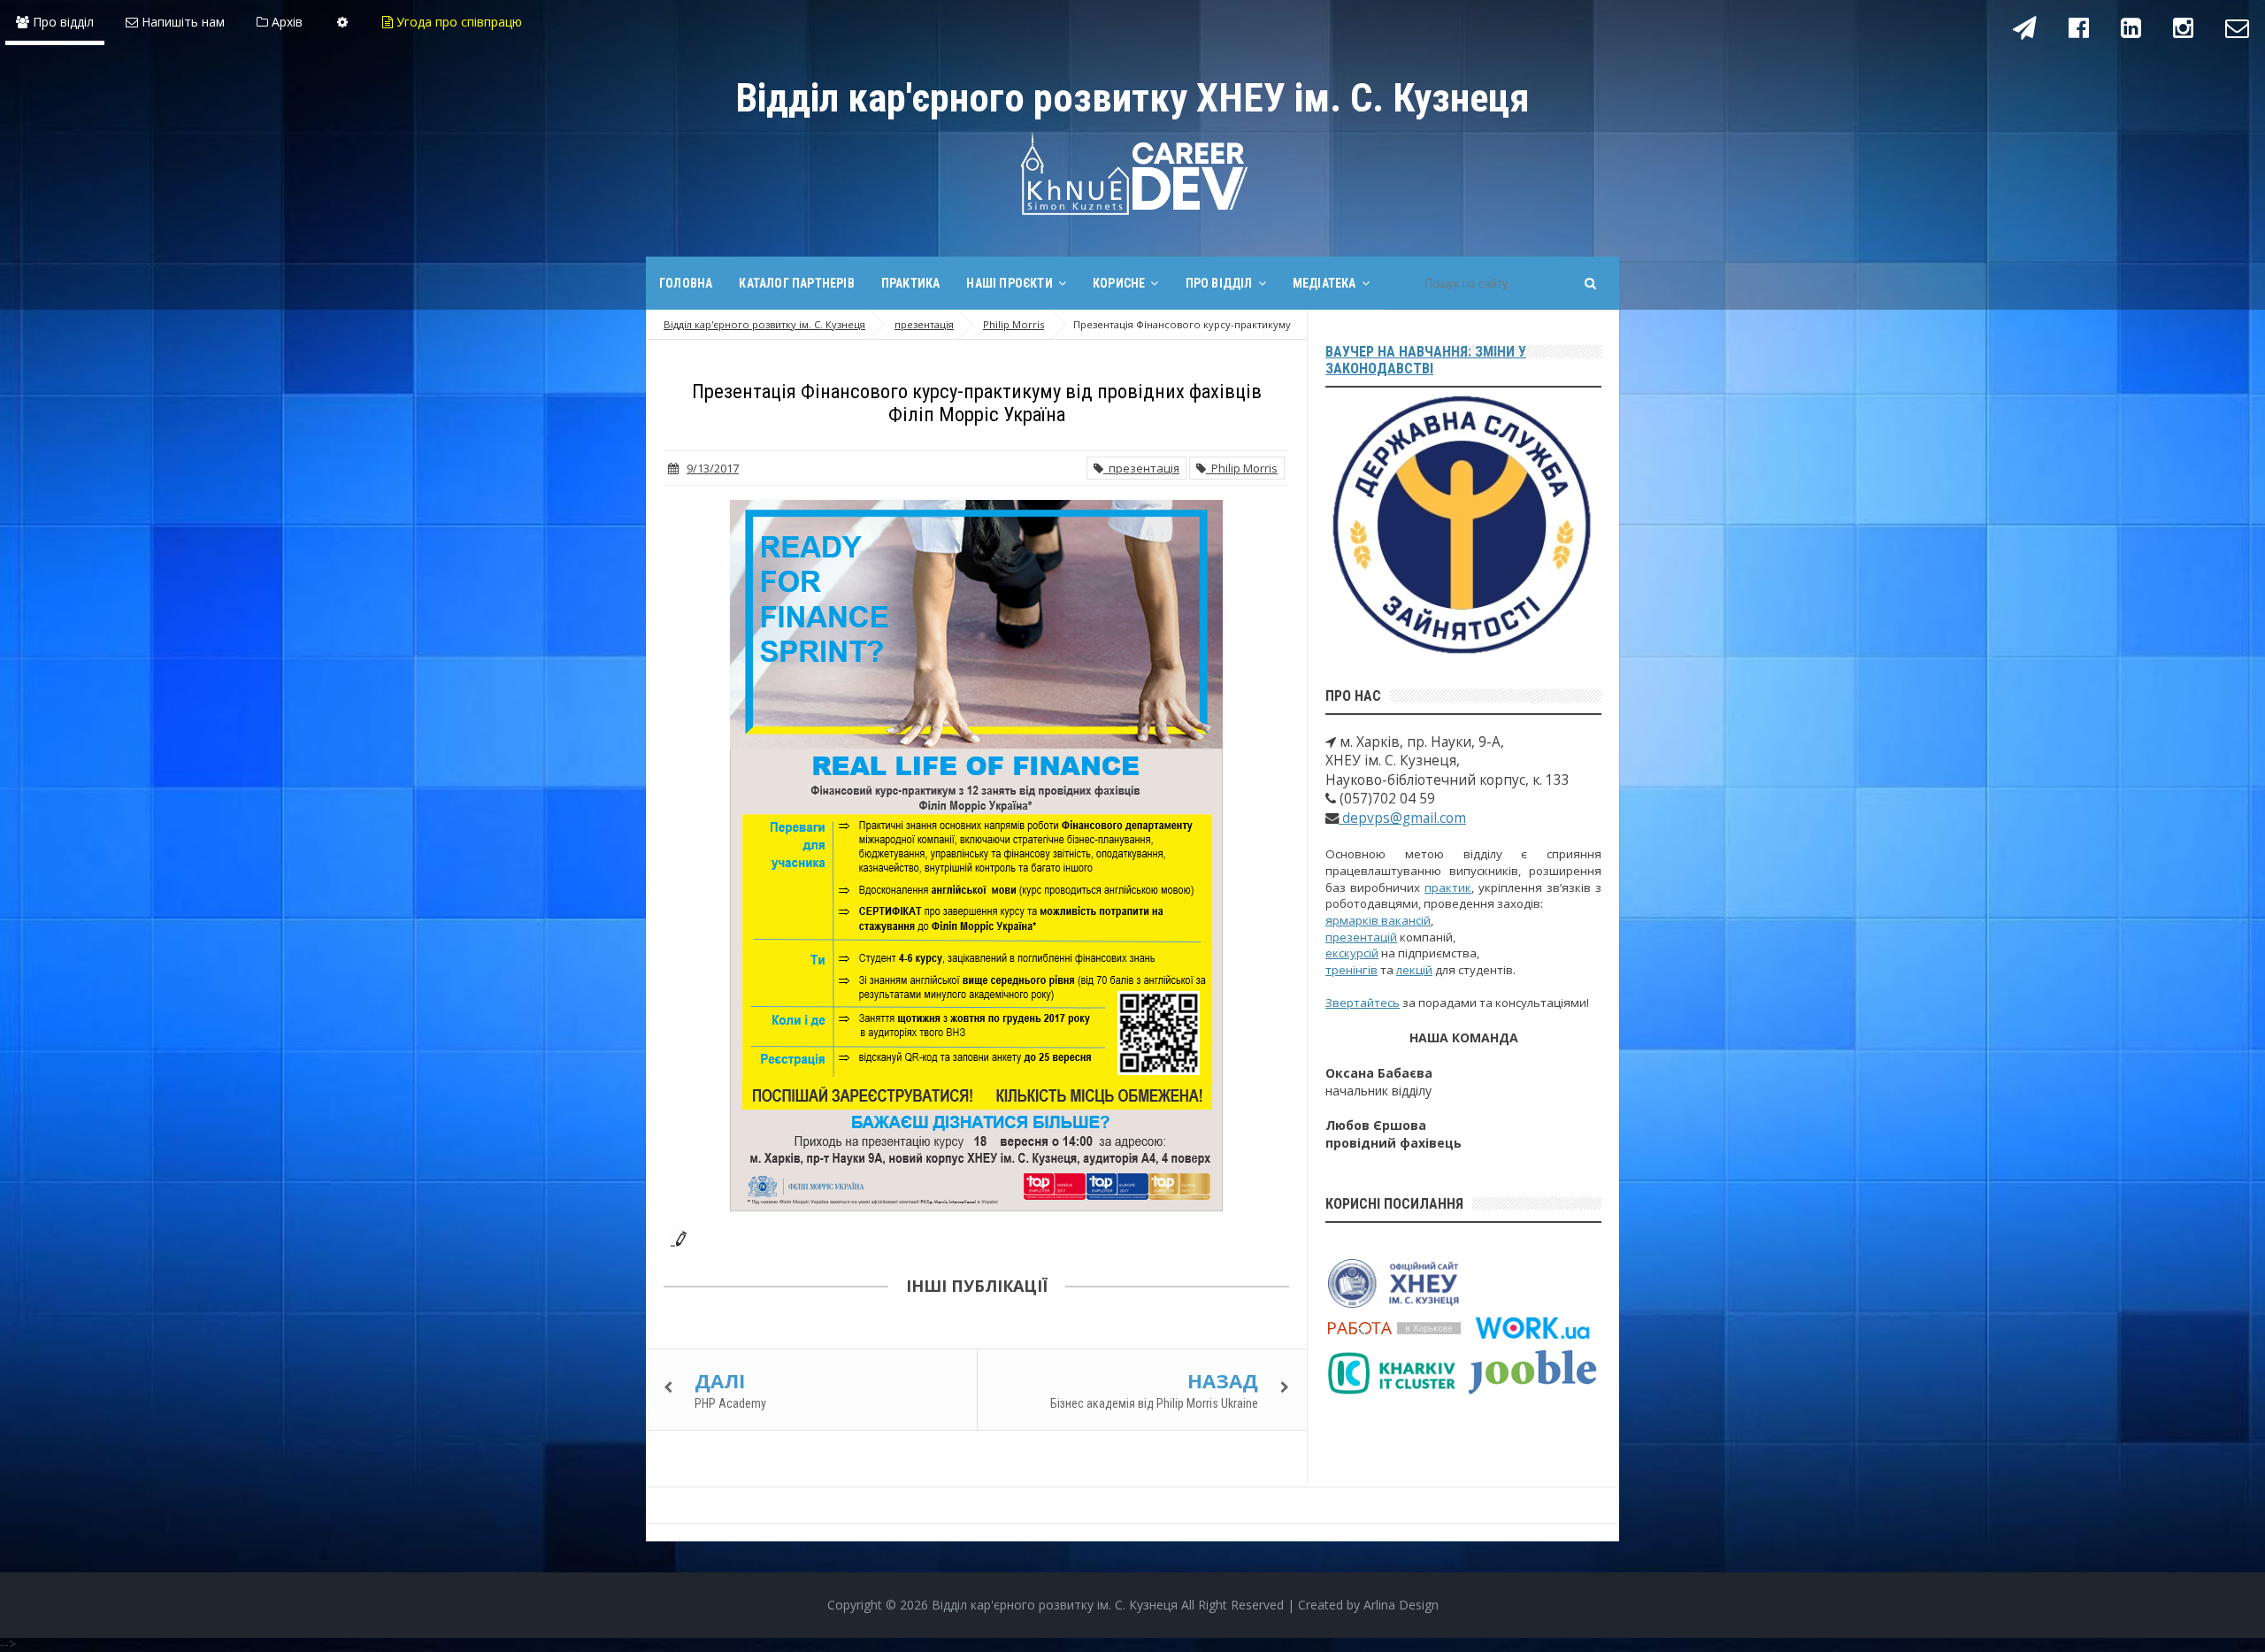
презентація (1141, 468)
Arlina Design (1401, 1605)
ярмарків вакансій (1378, 920)
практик (1448, 887)
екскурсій (1352, 953)
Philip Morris (1242, 468)
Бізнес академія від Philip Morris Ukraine (1154, 1403)
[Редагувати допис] (675, 1237)
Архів (285, 22)
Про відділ (61, 22)
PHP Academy (730, 1403)
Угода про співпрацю (457, 22)
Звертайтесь (1363, 1003)
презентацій (1361, 937)
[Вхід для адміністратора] (342, 22)
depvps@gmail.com (1402, 818)
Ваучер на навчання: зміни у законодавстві (1426, 360)
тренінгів (1351, 970)
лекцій (1414, 970)
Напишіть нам (181, 22)
